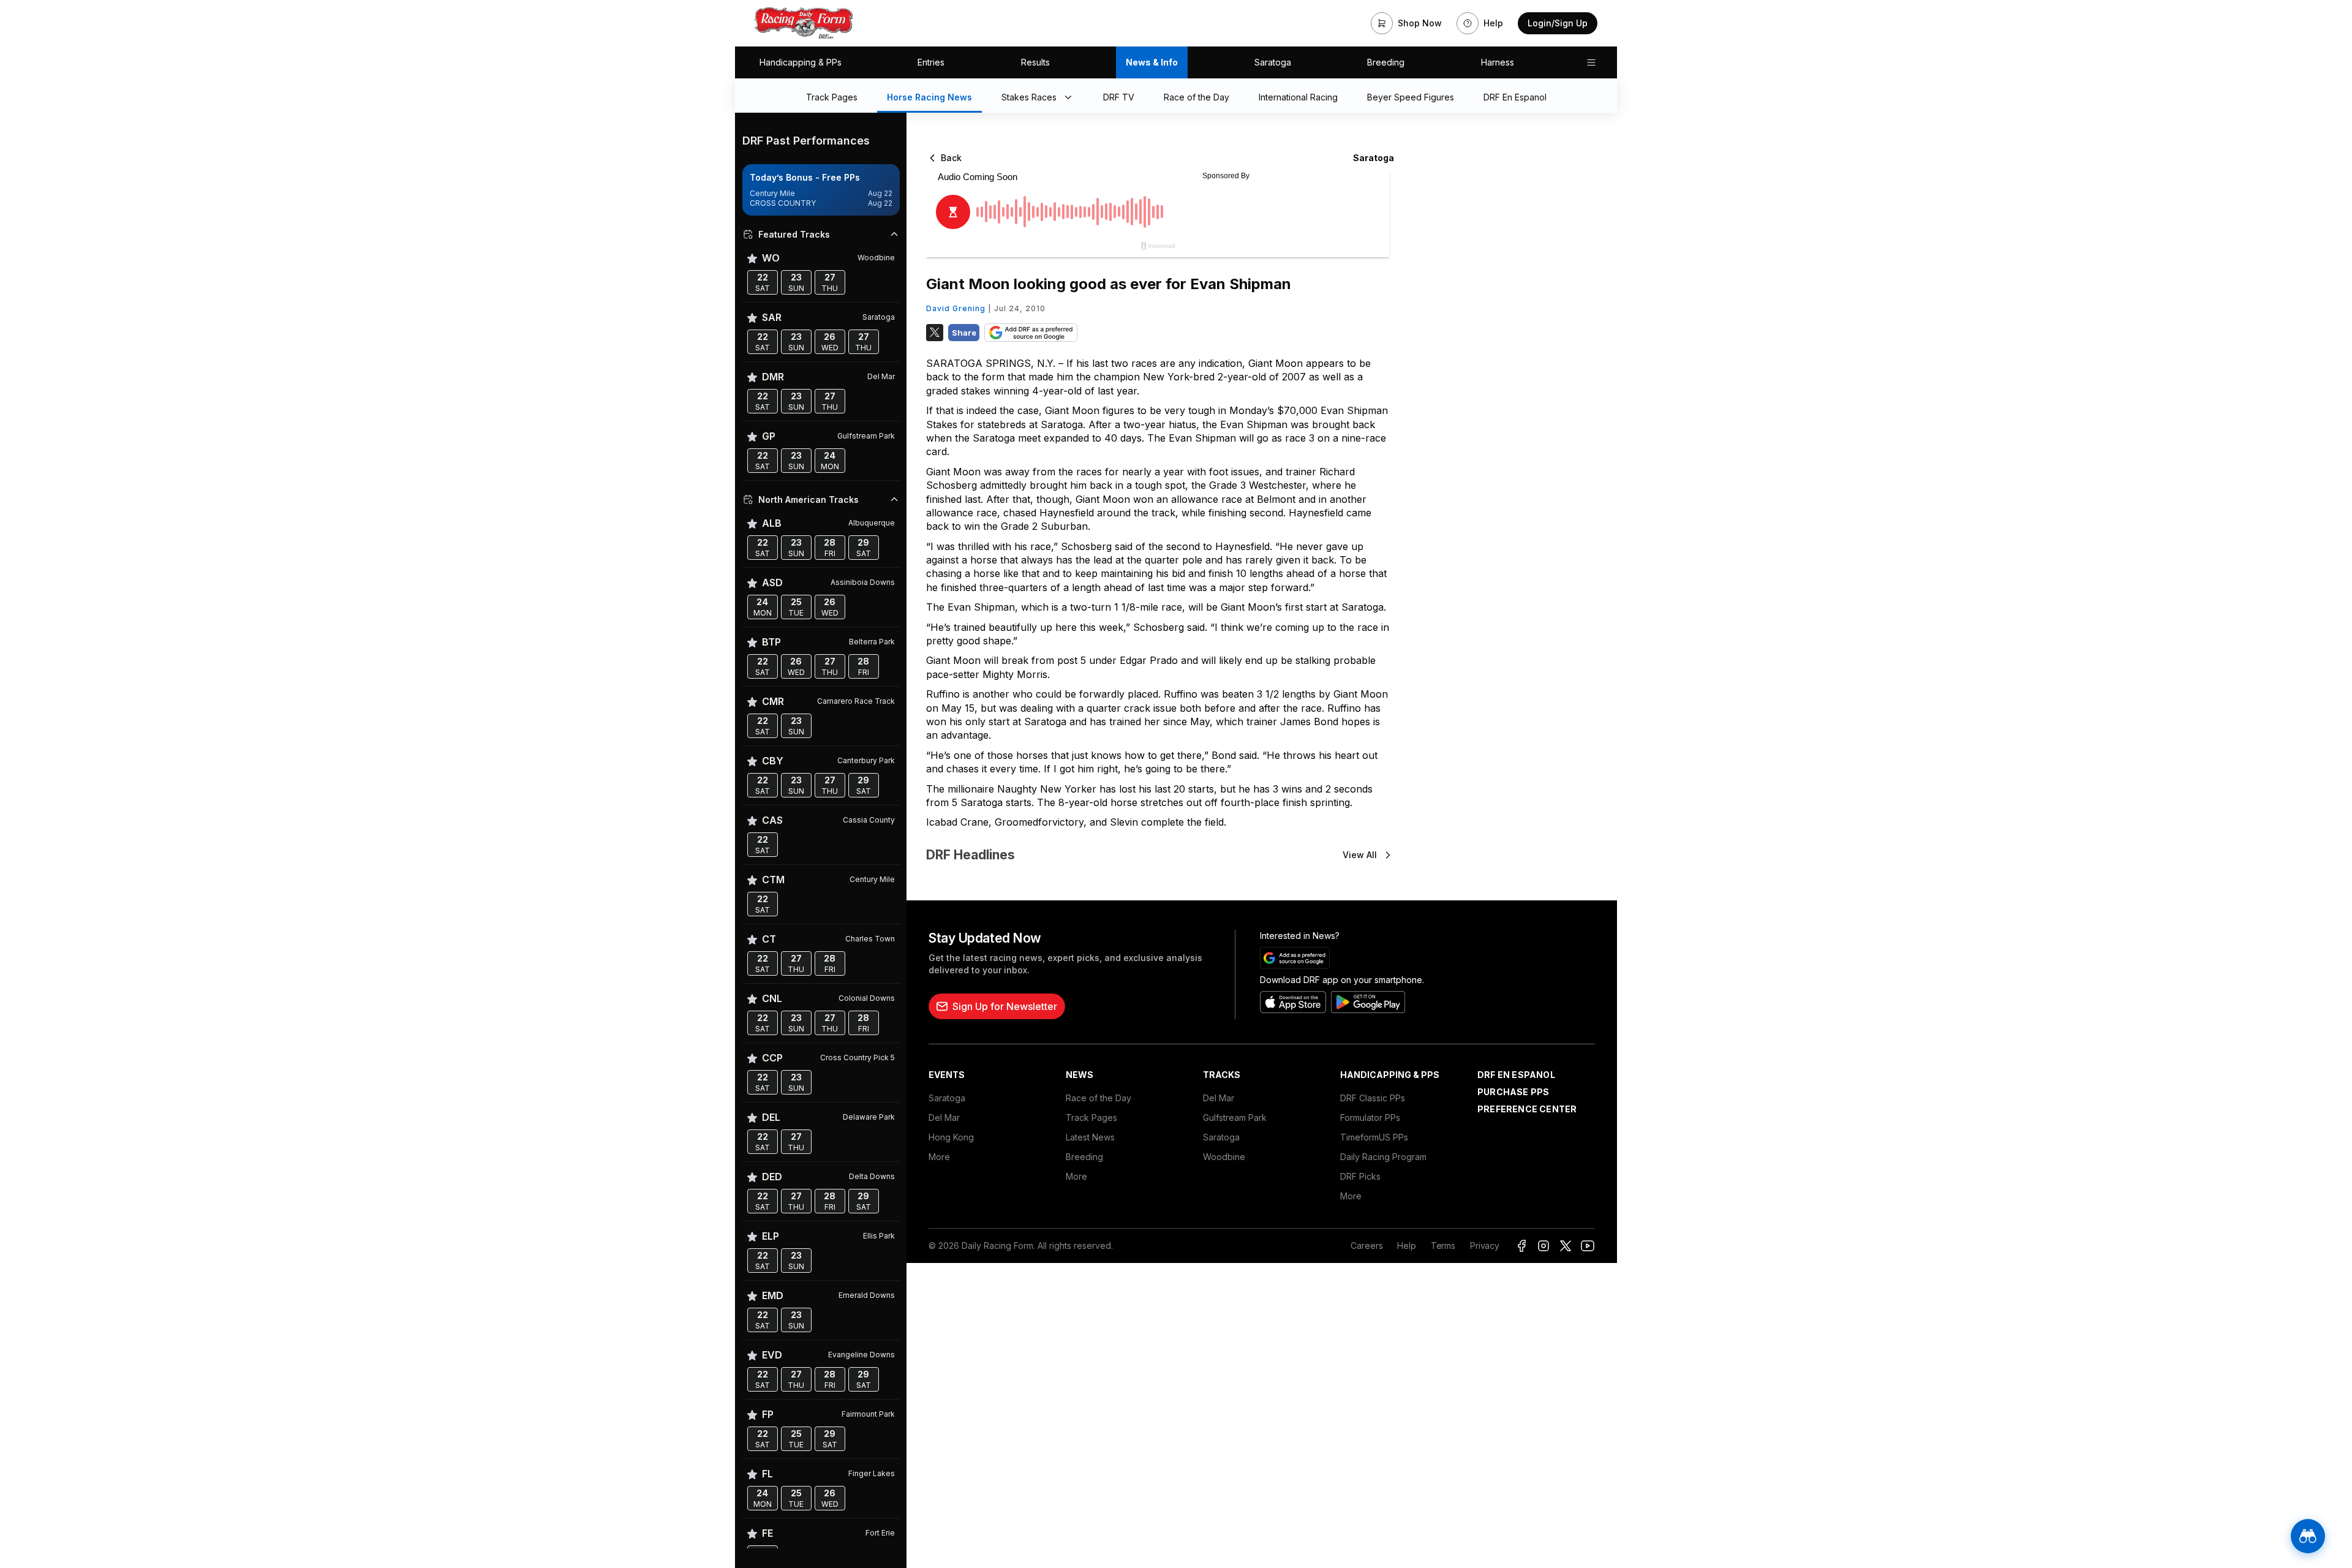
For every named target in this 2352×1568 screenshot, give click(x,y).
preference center (1527, 1109)
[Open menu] (1591, 62)
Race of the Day (1099, 1098)
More (939, 1157)
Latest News (1090, 1137)
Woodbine (1224, 1157)
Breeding (1386, 62)
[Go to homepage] (804, 23)
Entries (931, 62)
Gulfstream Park (1235, 1118)
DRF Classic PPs (1373, 1098)
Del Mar (944, 1118)
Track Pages (1091, 1118)
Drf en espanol (1516, 1075)
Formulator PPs (1370, 1118)
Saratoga (1273, 62)
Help (1406, 1246)
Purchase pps (1513, 1092)
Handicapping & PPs (801, 62)
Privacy (1485, 1246)
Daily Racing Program (1383, 1157)
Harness (1498, 62)
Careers (1366, 1246)
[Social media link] (1521, 1246)
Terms (1443, 1246)
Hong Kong (951, 1137)
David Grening (956, 308)
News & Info (1152, 62)
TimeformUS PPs (1374, 1137)
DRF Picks (1360, 1176)
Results (1035, 62)
